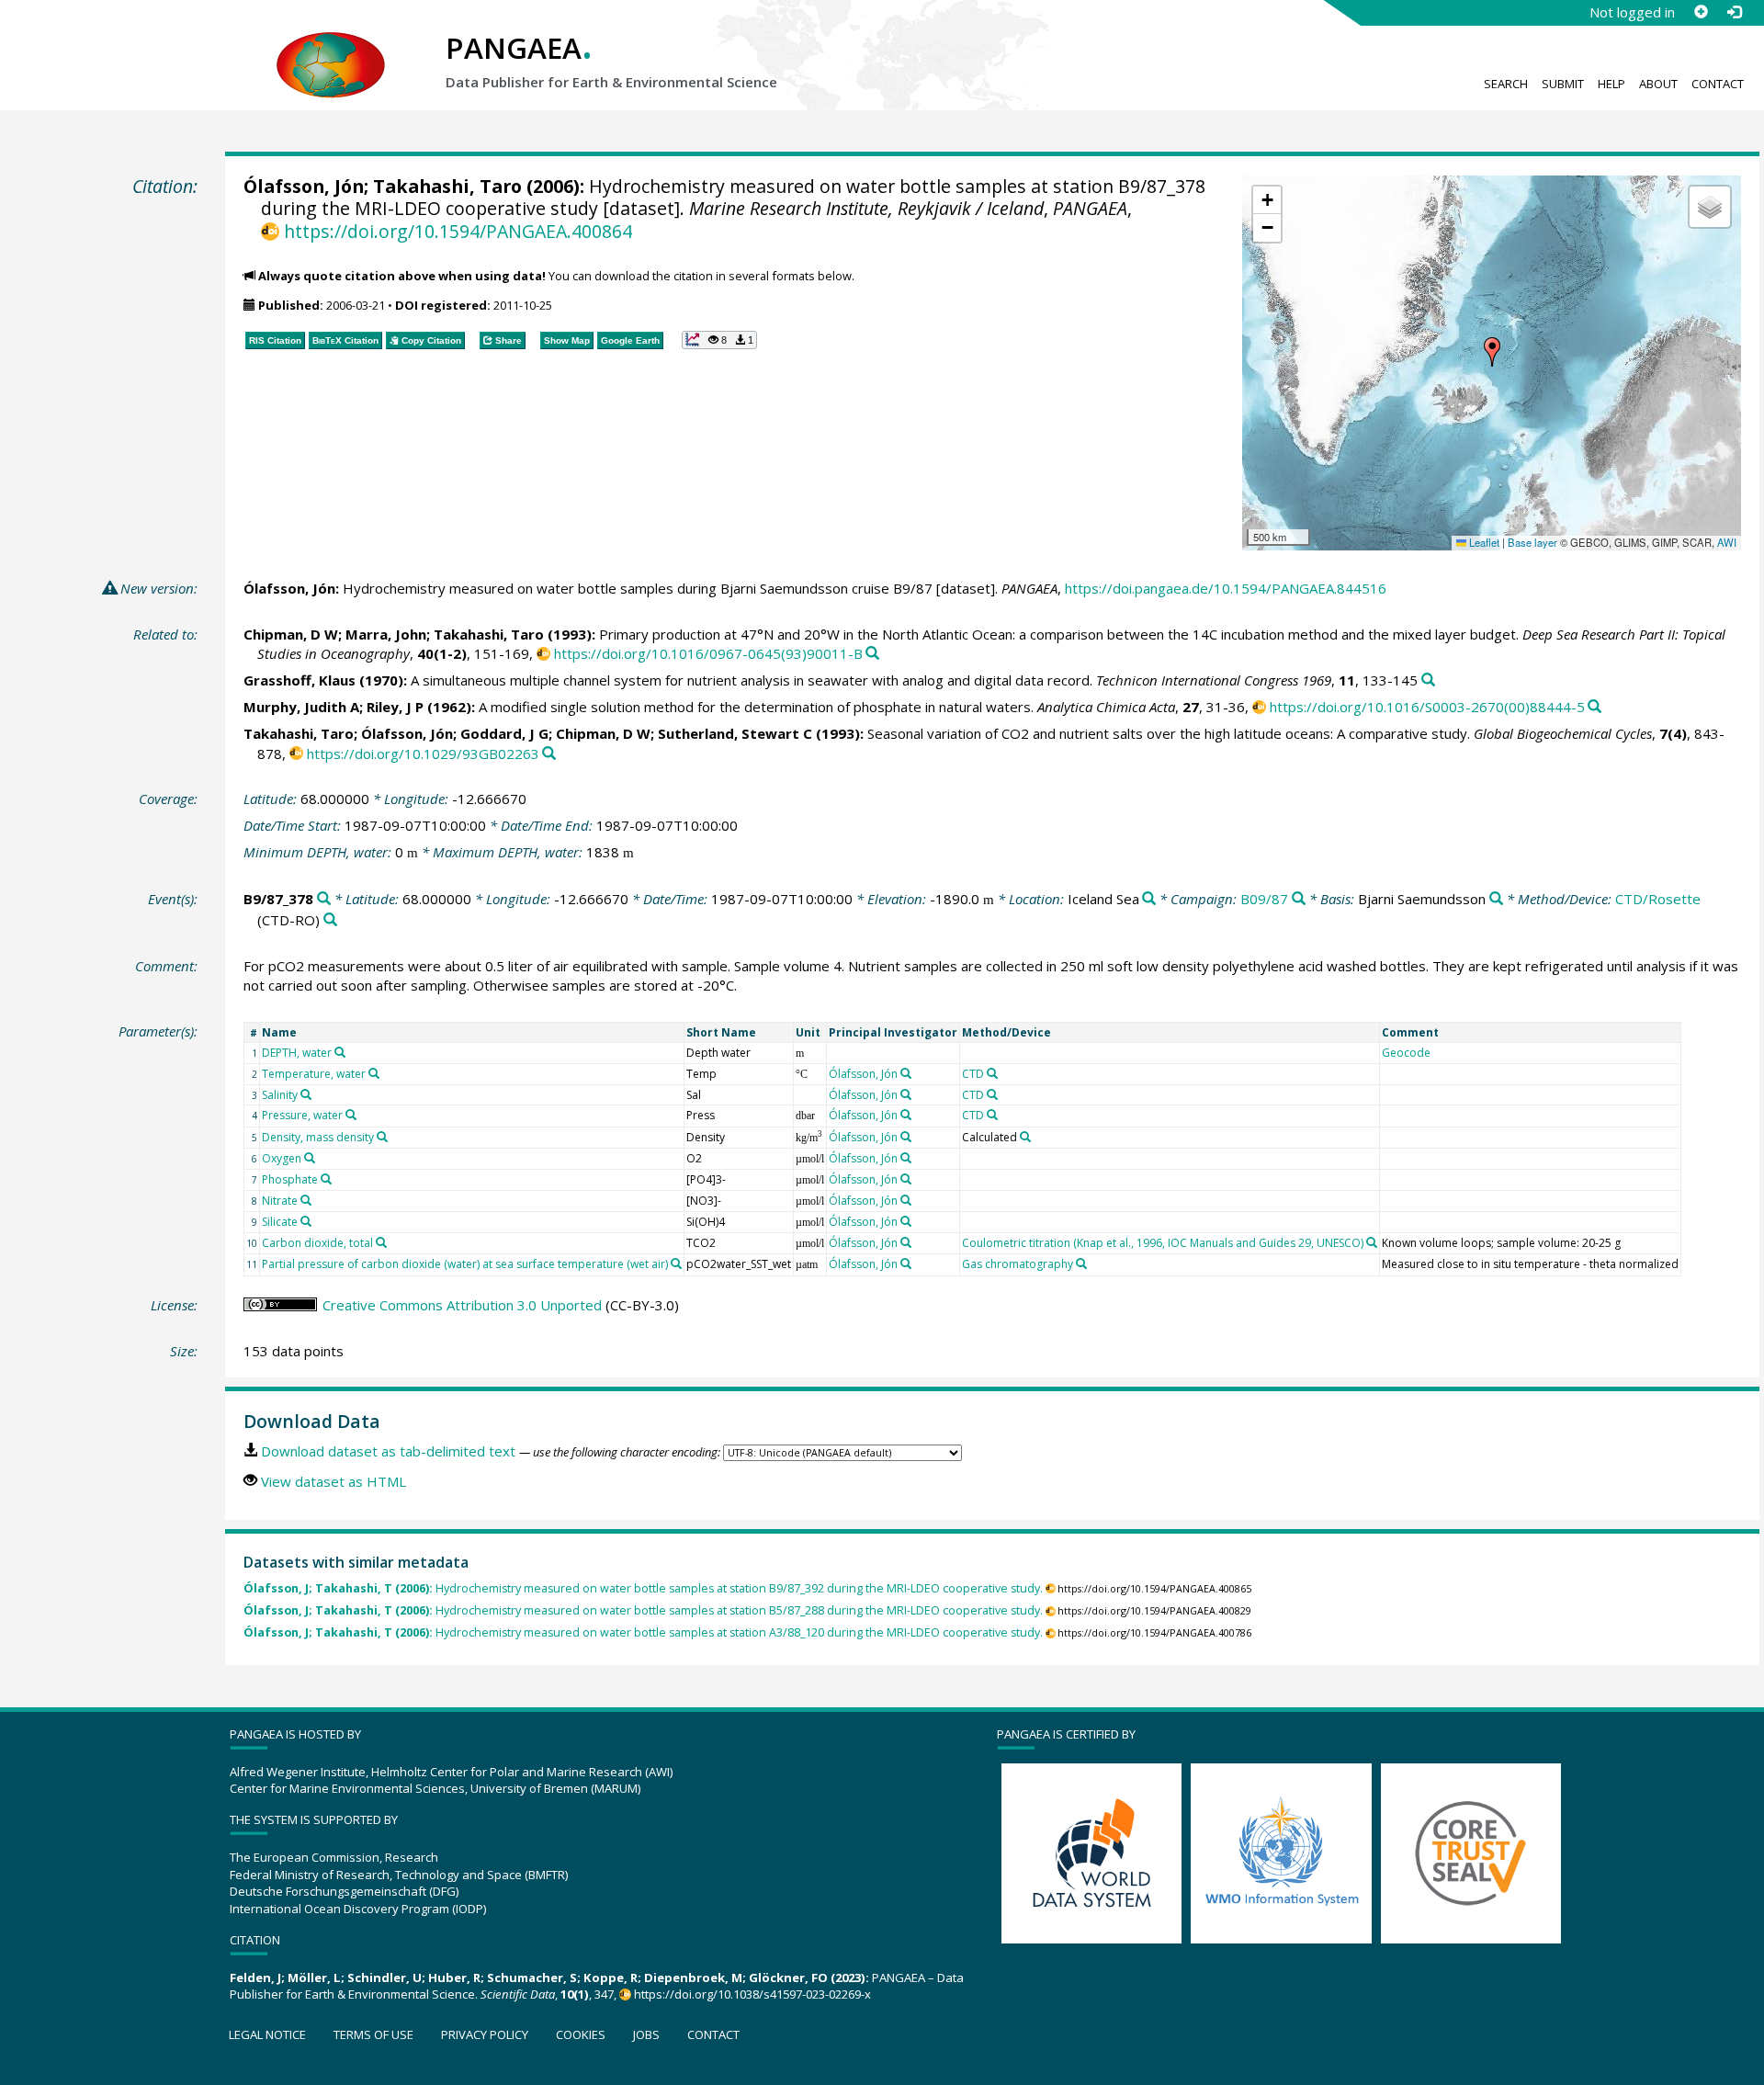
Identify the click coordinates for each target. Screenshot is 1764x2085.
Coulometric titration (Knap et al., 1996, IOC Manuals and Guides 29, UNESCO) (1163, 1243)
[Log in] (1734, 12)
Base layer (1532, 542)
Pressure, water (302, 1115)
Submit (1563, 84)
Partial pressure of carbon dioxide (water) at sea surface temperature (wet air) (465, 1264)
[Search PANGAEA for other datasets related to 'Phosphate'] (326, 1179)
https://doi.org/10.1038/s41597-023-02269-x (752, 1994)
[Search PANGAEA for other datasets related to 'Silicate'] (306, 1221)
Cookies (581, 2034)
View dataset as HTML (334, 1481)
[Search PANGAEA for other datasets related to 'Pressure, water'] (351, 1115)
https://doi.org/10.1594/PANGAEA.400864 (458, 231)
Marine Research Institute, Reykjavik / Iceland (866, 208)
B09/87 (1264, 899)
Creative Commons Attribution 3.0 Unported (462, 1305)
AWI (1727, 542)
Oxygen (282, 1158)
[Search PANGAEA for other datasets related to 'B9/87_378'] (324, 899)
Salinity (280, 1095)
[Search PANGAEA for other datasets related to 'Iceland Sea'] (1149, 899)
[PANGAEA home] (331, 47)
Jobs (646, 2034)
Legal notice (267, 2034)
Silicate (280, 1222)
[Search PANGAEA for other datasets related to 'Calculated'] (1025, 1137)
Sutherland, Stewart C (735, 733)
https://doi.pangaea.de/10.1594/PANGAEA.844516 (1226, 588)
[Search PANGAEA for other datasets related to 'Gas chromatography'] (1081, 1263)
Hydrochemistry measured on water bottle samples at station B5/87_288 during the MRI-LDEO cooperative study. (643, 1610)
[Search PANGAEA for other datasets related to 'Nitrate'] (306, 1200)
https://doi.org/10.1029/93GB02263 (423, 754)
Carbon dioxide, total (317, 1243)
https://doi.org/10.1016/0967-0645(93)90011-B (708, 653)
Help (1611, 84)
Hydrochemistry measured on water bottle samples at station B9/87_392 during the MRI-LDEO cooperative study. (643, 1588)
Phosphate (290, 1179)
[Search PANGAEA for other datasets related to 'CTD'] (992, 1073)
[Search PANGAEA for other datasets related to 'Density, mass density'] (382, 1137)
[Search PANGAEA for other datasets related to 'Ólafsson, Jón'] (906, 1073)
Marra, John (386, 634)
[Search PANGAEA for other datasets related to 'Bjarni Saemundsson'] (1496, 899)
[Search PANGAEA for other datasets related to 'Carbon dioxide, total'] (381, 1242)
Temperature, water (314, 1074)
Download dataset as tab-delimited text (388, 1451)
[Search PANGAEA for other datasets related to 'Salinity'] (306, 1094)
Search (1506, 84)
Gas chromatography (1018, 1264)
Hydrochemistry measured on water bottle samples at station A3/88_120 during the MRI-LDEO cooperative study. (643, 1632)
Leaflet (1483, 542)
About (1658, 84)
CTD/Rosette (1658, 899)
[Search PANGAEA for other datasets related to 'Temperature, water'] (374, 1073)
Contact (1718, 84)
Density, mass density (318, 1137)
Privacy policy (485, 2034)
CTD (973, 1074)
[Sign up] (1701, 12)
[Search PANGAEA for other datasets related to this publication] (872, 654)
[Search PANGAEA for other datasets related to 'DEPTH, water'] (340, 1052)
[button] (1492, 352)
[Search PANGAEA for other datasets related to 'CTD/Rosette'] (330, 920)
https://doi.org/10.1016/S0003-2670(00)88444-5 (1427, 707)
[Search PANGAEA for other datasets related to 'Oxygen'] (310, 1158)
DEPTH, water (297, 1053)
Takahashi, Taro (447, 186)
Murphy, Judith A (301, 707)
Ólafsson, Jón (304, 186)
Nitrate (280, 1201)
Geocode (1406, 1053)
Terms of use (373, 2034)
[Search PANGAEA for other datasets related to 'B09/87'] (1299, 899)
